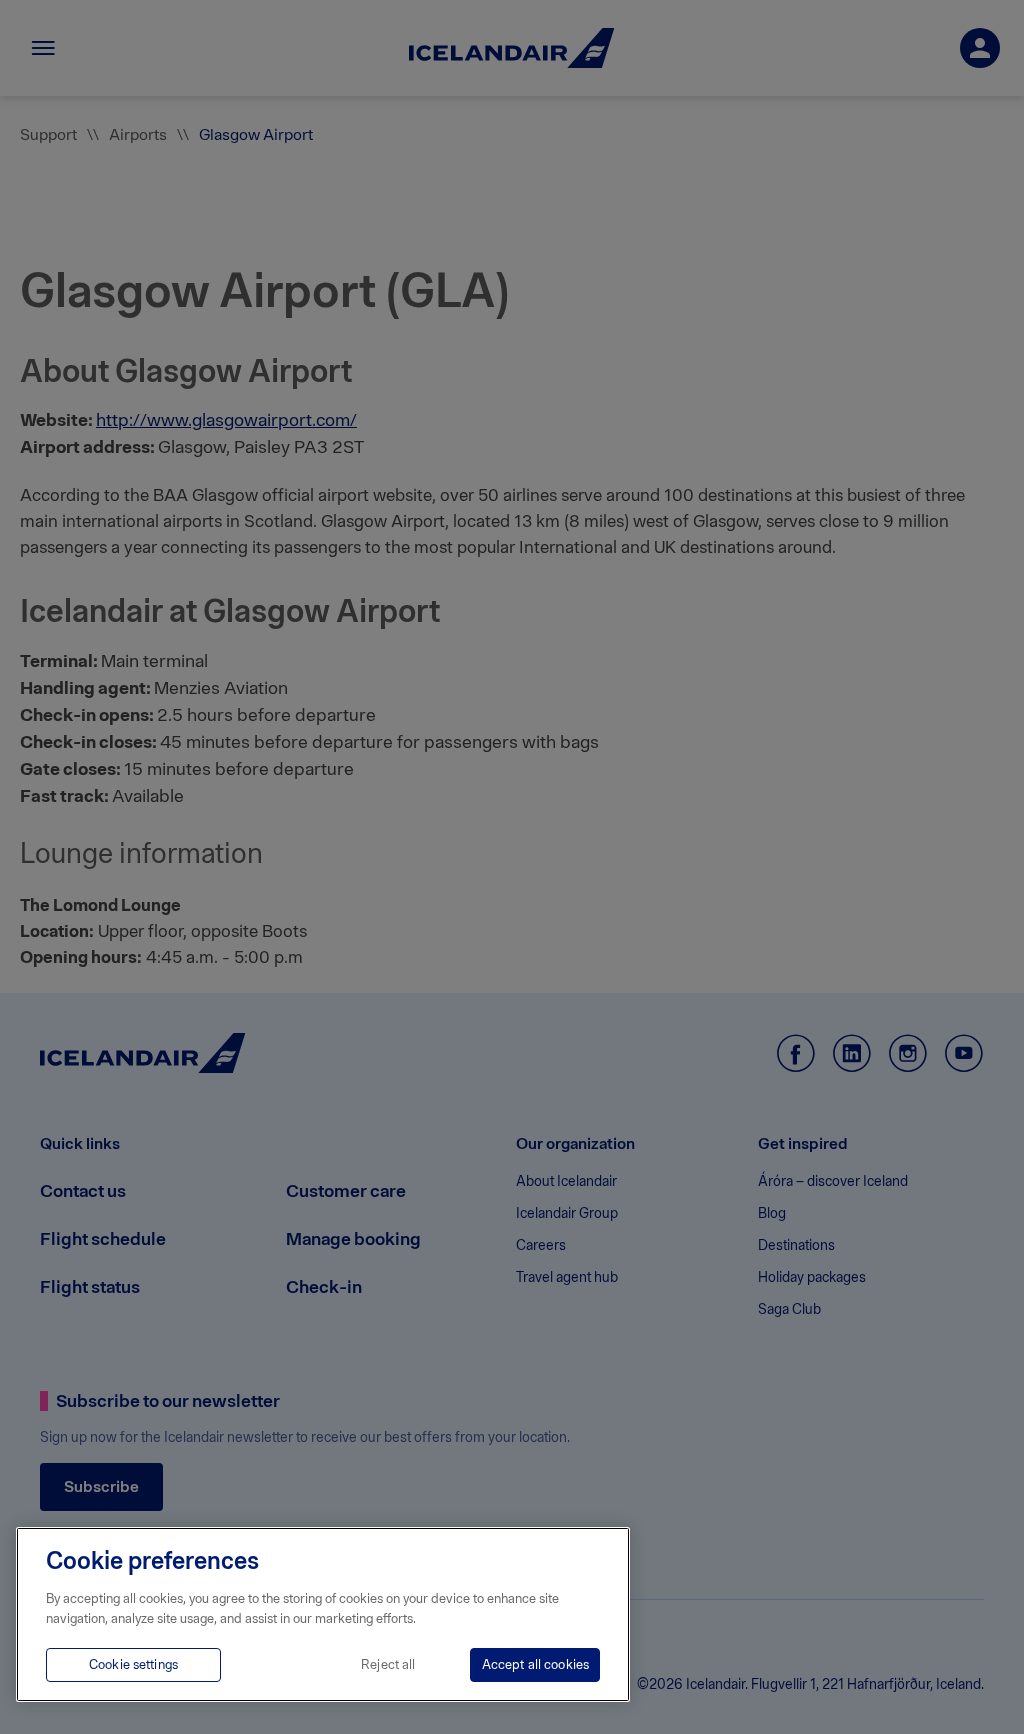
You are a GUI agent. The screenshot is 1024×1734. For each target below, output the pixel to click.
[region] (323, 1614)
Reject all (388, 1664)
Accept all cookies (535, 1664)
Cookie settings (133, 1664)
